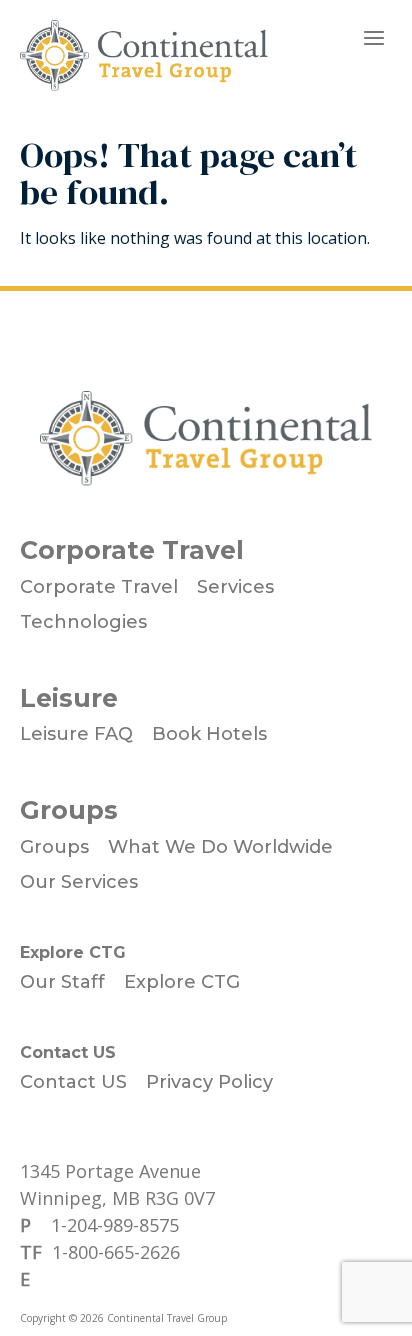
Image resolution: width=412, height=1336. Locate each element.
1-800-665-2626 (116, 1252)
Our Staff (62, 982)
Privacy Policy (209, 1082)
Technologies (83, 622)
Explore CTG (73, 952)
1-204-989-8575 (115, 1225)
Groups (69, 810)
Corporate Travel (132, 550)
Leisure (69, 698)
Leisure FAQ (76, 734)
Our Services (79, 882)
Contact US (68, 1052)
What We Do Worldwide (220, 847)
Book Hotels (209, 734)
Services (235, 587)
